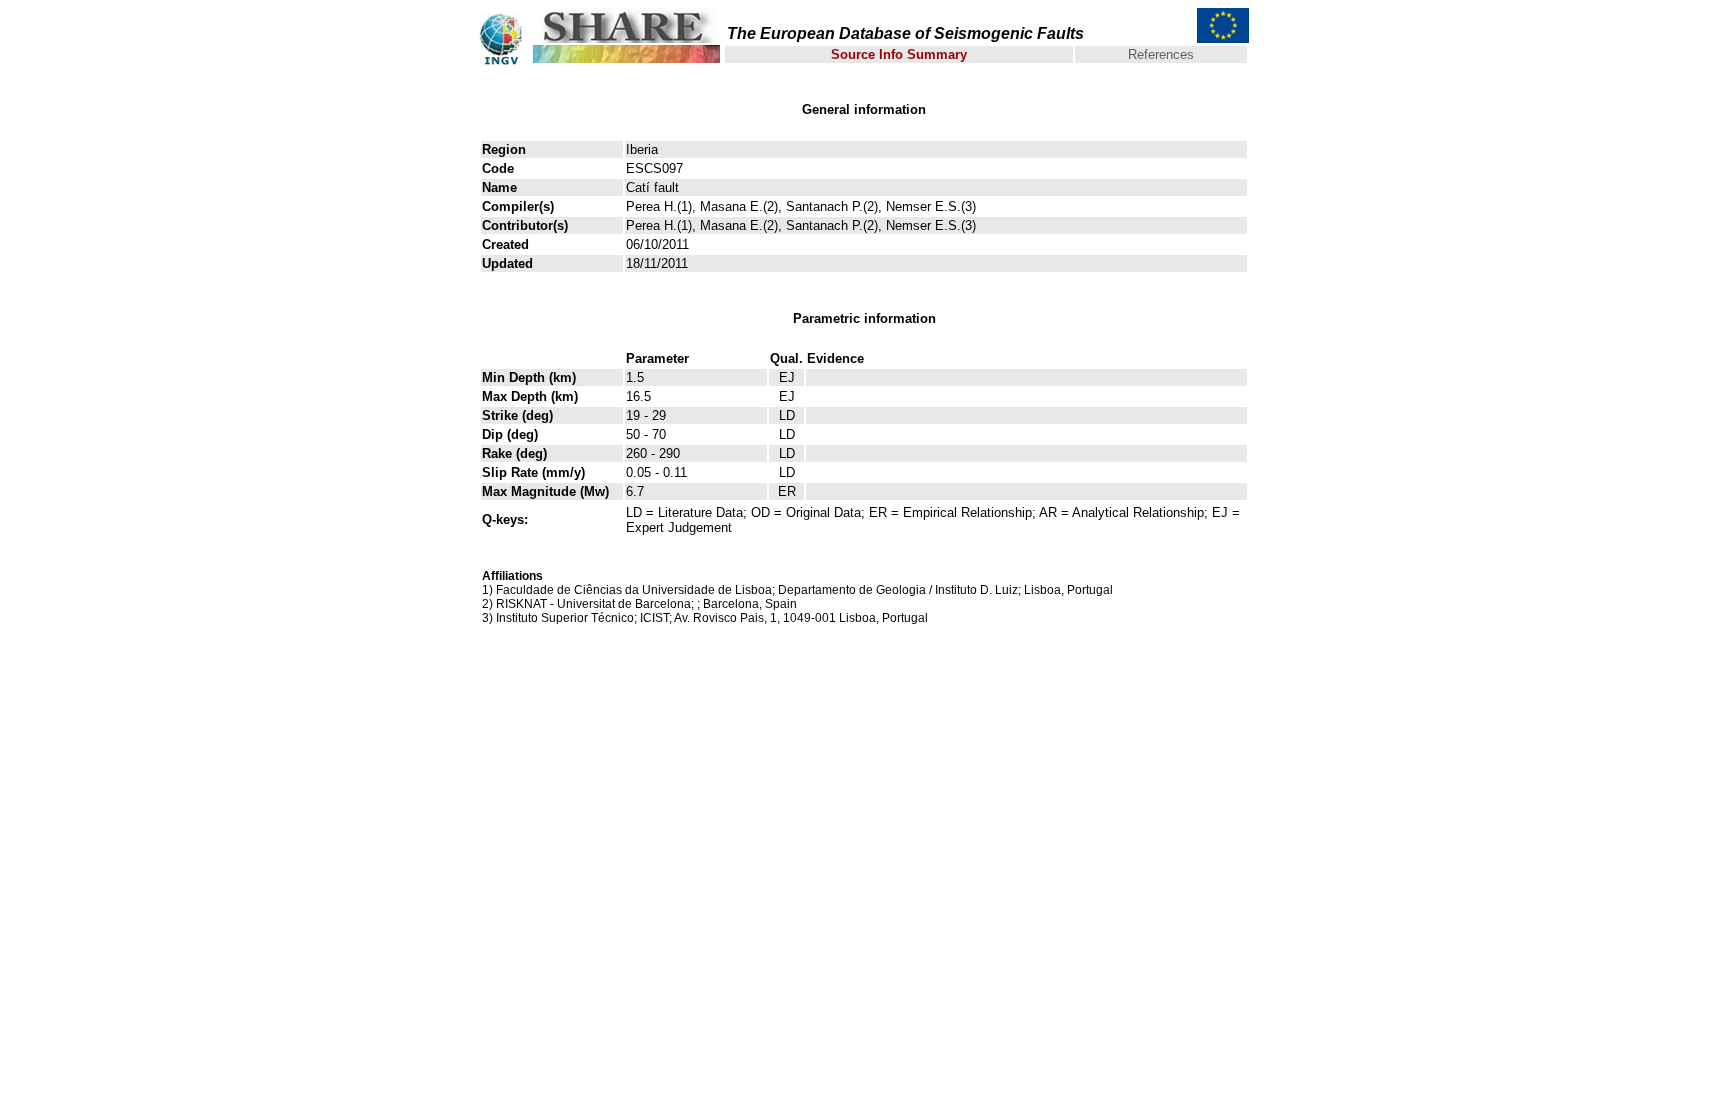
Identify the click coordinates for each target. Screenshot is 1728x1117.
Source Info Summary (899, 54)
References (1161, 54)
